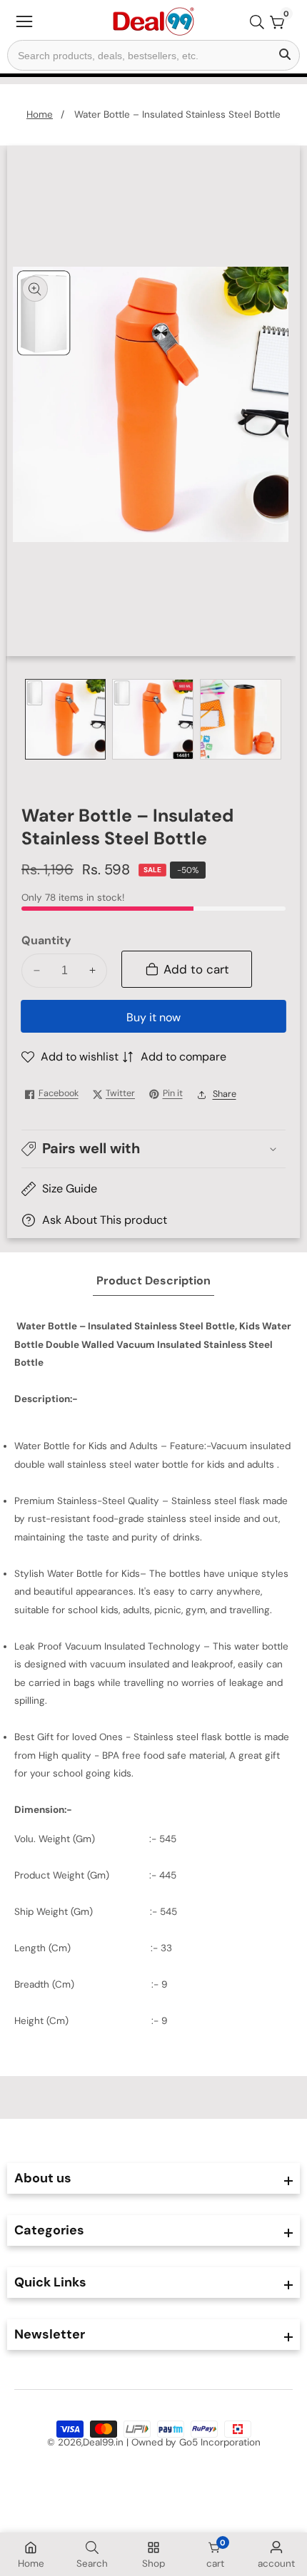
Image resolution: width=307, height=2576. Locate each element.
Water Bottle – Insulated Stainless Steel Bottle (177, 114)
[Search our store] (260, 22)
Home (40, 114)
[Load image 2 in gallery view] (153, 720)
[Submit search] (285, 55)
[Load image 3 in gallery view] (241, 720)
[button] (153, 1149)
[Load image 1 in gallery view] (66, 720)
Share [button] (225, 1094)
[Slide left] (31, 719)
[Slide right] (276, 719)
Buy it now (153, 1017)
